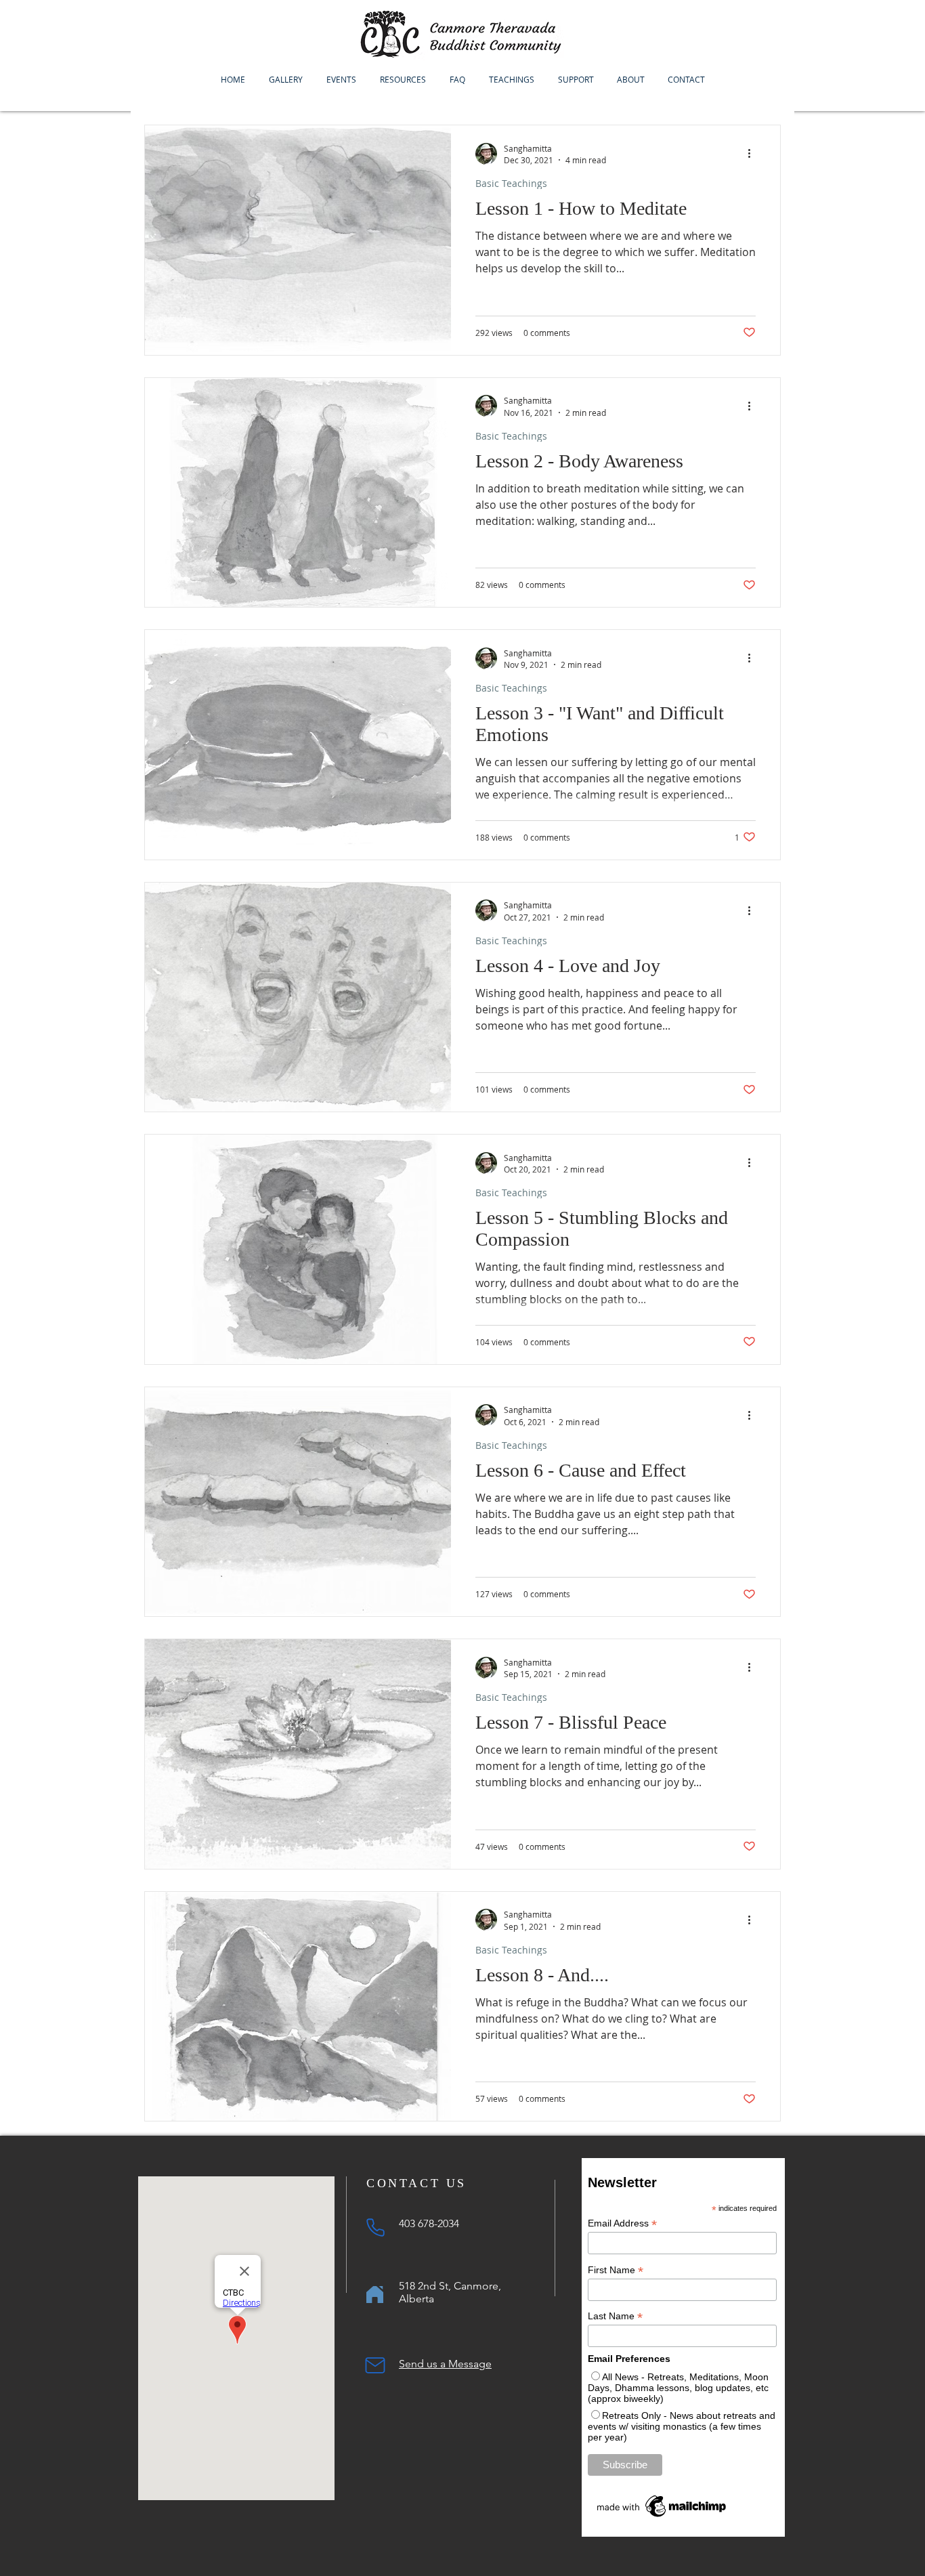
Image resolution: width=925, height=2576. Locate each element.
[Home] (375, 2295)
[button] (341, 79)
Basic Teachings (511, 183)
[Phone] (375, 2227)
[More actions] (754, 154)
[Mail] (375, 2365)
